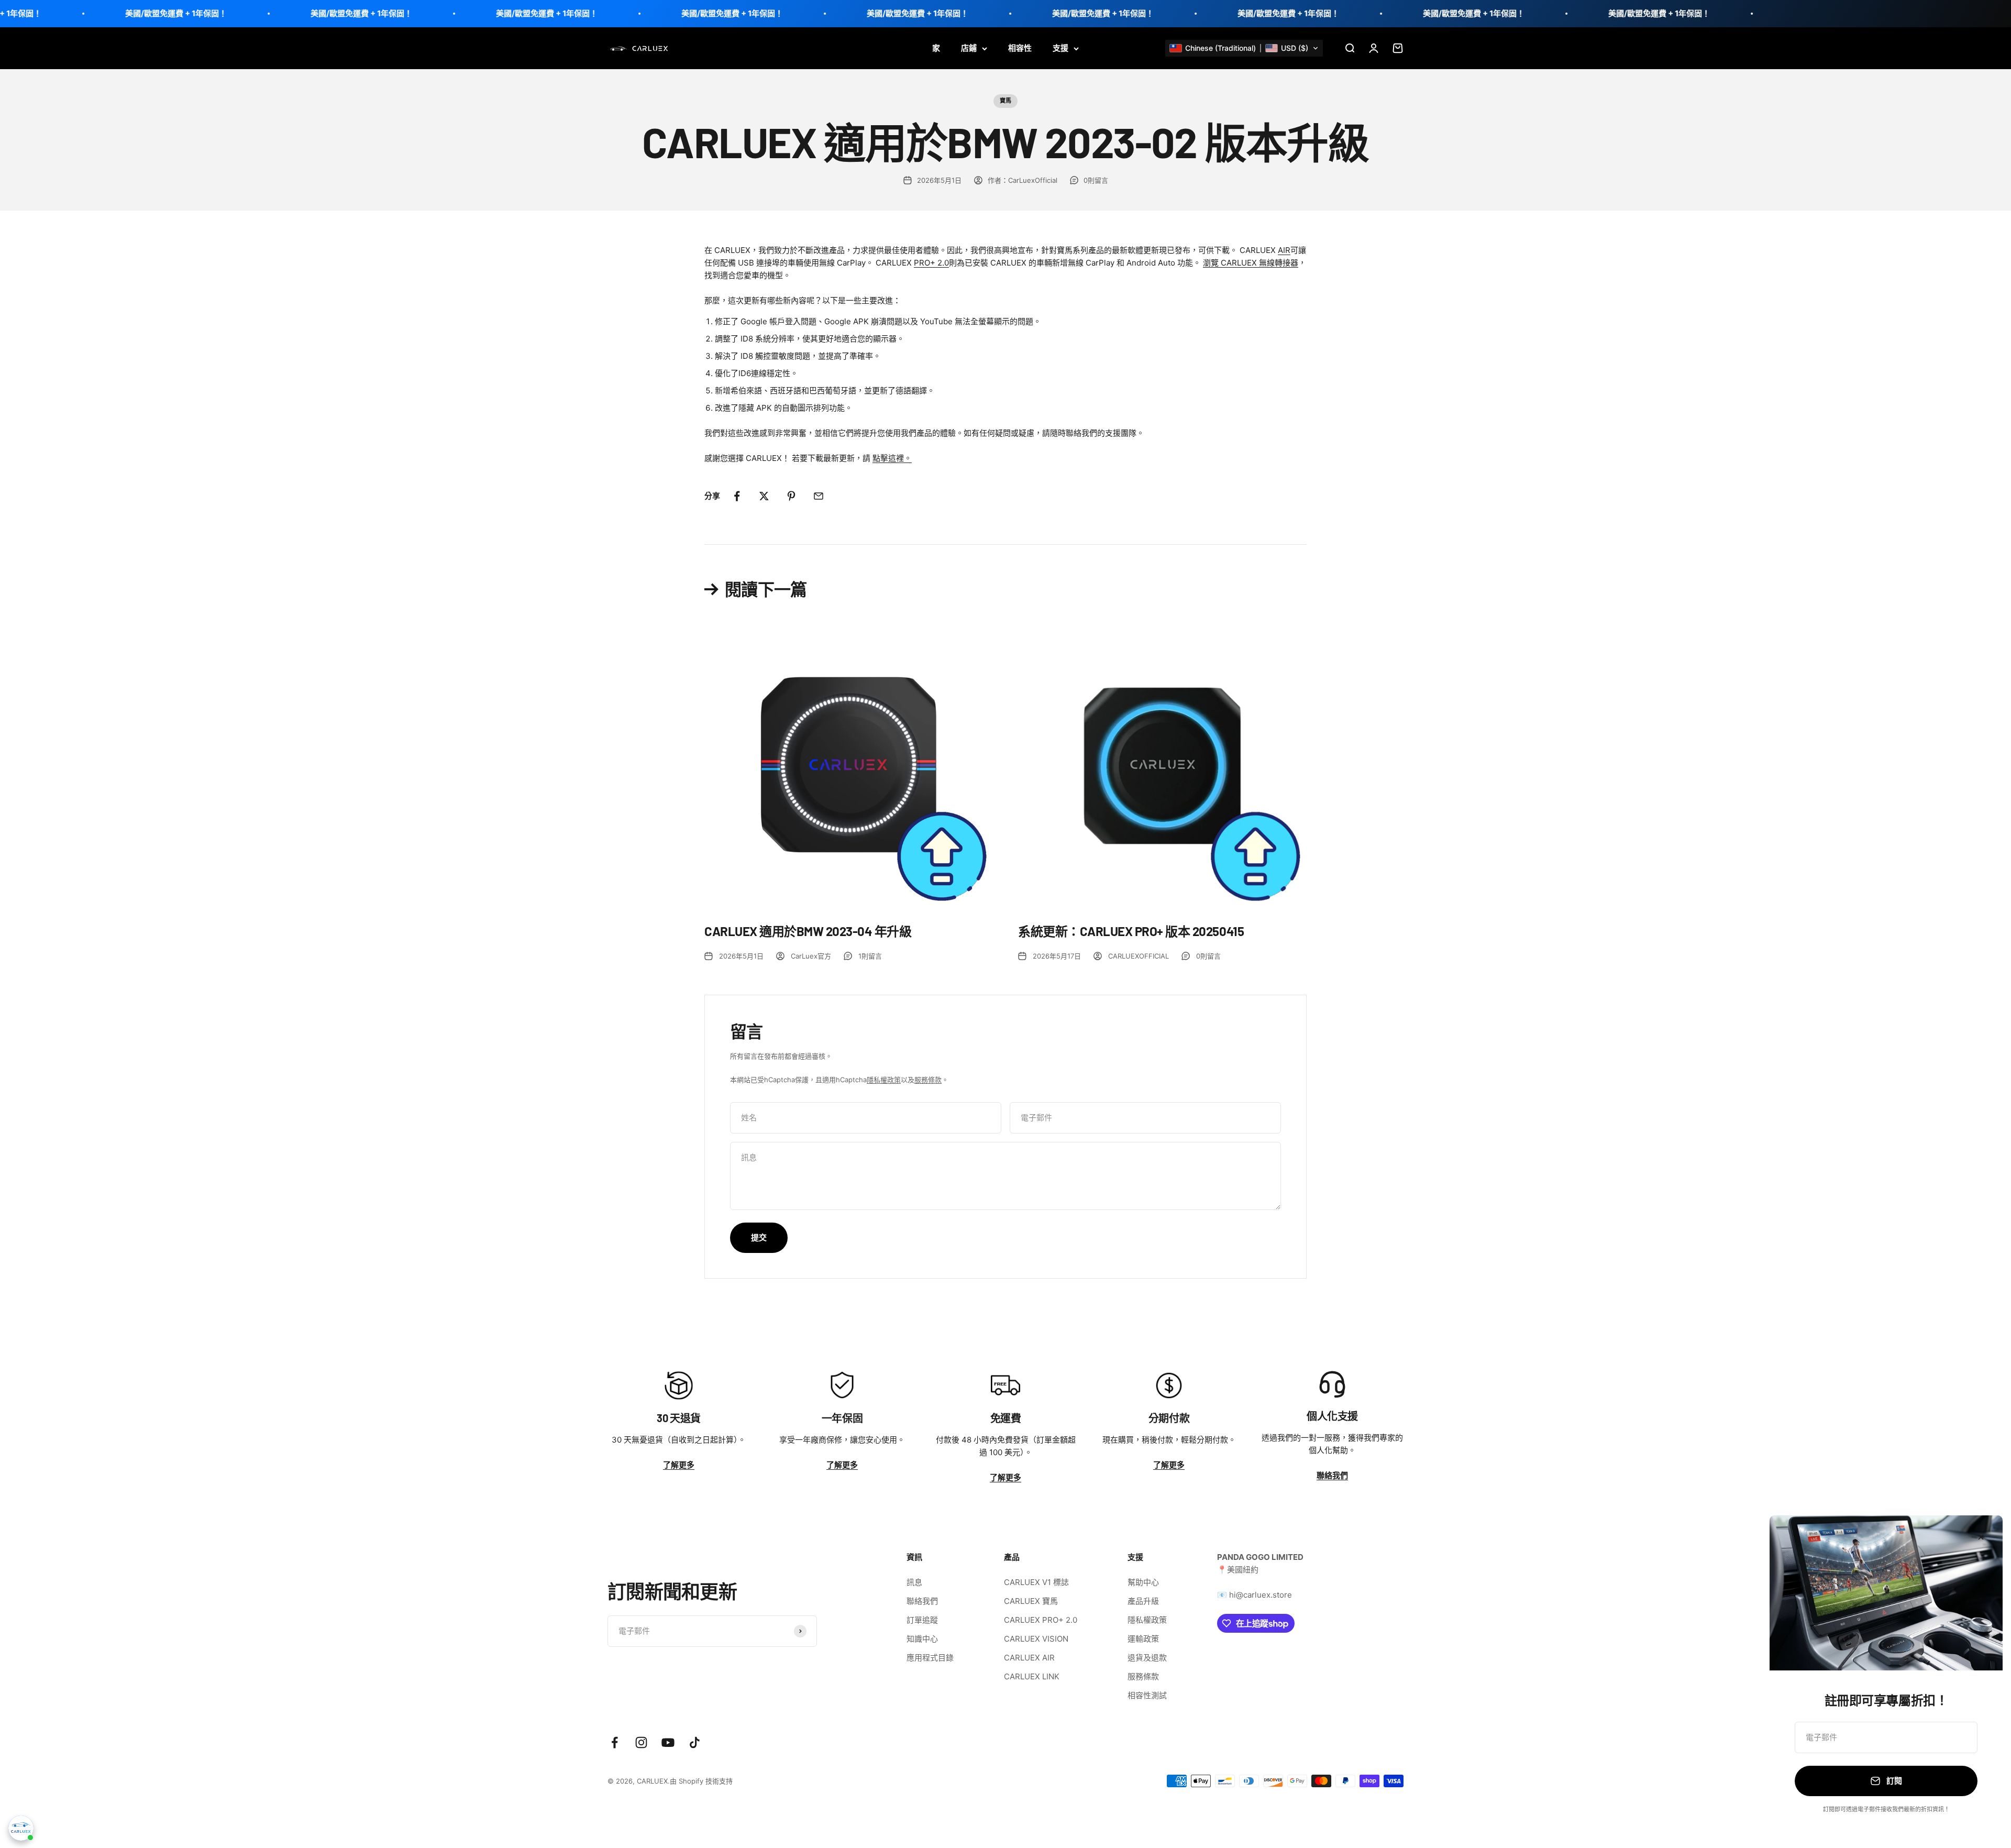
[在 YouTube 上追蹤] (668, 1742)
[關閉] (1981, 1537)
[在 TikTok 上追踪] (695, 1742)
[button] (1244, 48)
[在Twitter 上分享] (764, 496)
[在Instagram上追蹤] (641, 1742)
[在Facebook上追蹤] (615, 1742)
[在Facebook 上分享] (737, 496)
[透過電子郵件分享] (819, 496)
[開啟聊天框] (21, 1828)
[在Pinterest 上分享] (791, 496)
